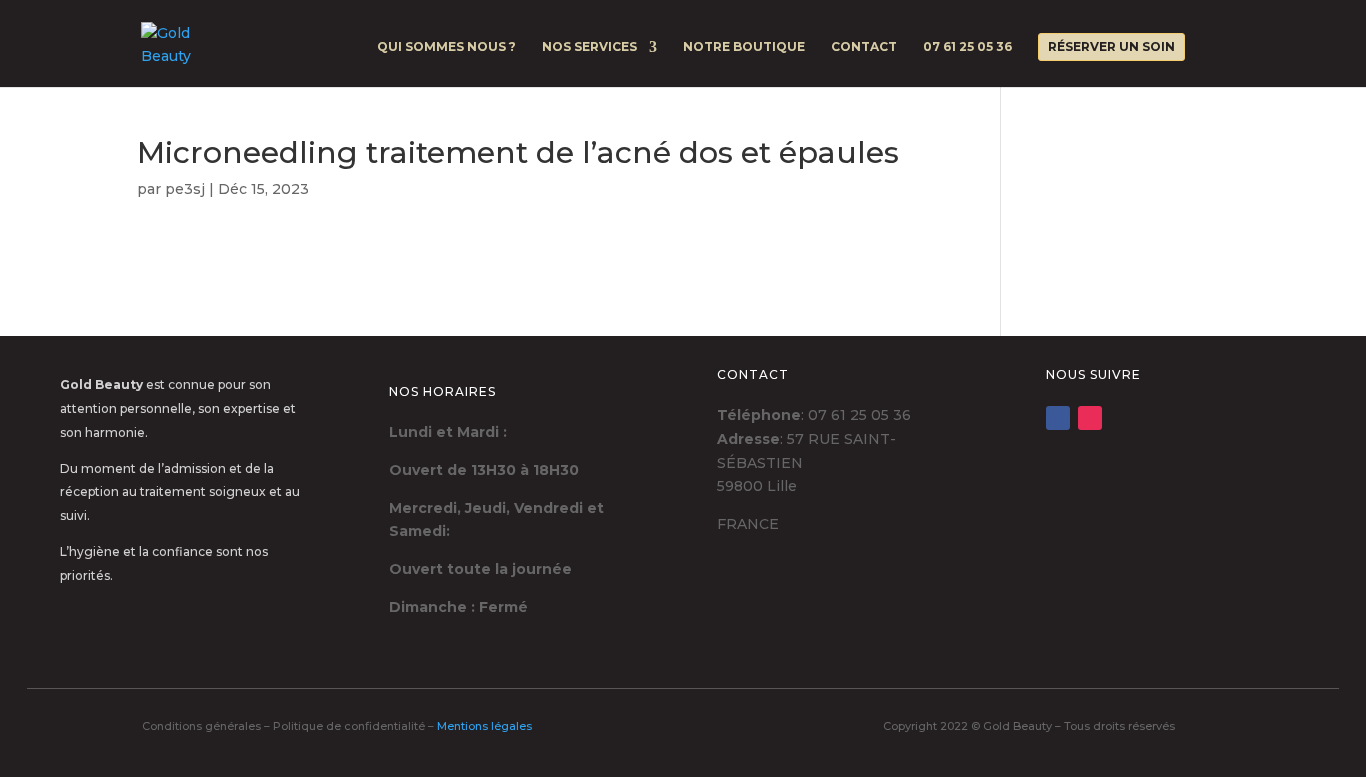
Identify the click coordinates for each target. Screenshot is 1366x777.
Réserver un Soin (1111, 46)
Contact (864, 47)
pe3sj (185, 189)
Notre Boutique (744, 47)
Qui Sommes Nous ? (446, 47)
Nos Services (589, 47)
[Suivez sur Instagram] (1090, 418)
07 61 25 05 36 (967, 47)
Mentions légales (484, 726)
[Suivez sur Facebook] (1058, 418)
